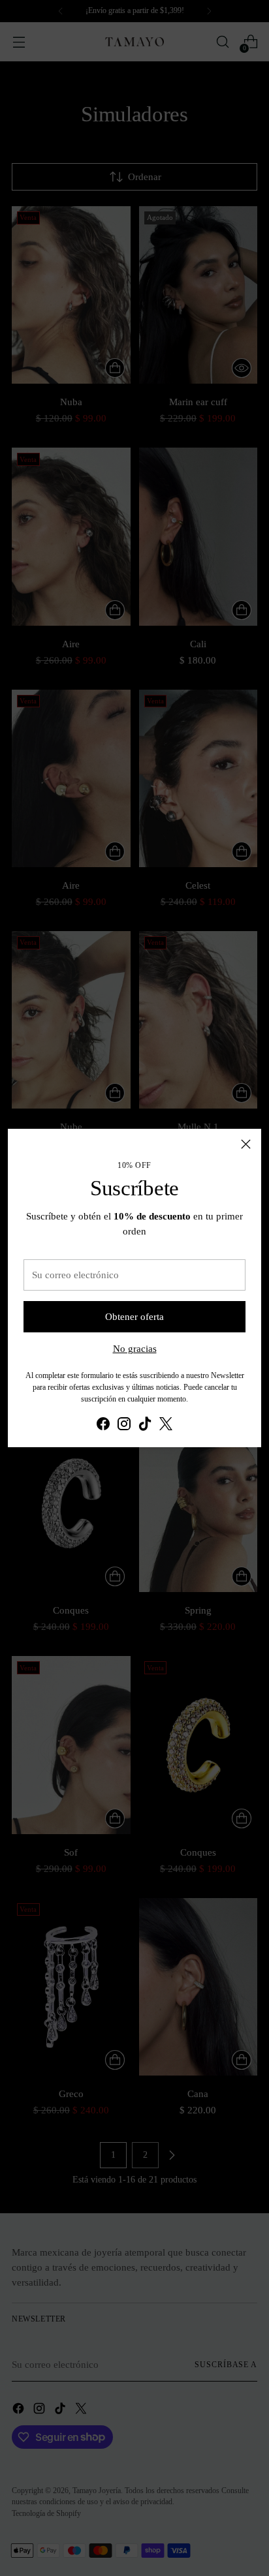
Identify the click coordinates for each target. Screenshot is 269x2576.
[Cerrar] (246, 1144)
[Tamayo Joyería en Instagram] (124, 1426)
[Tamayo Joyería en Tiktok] (145, 1426)
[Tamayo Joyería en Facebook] (103, 1426)
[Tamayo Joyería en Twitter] (166, 1426)
